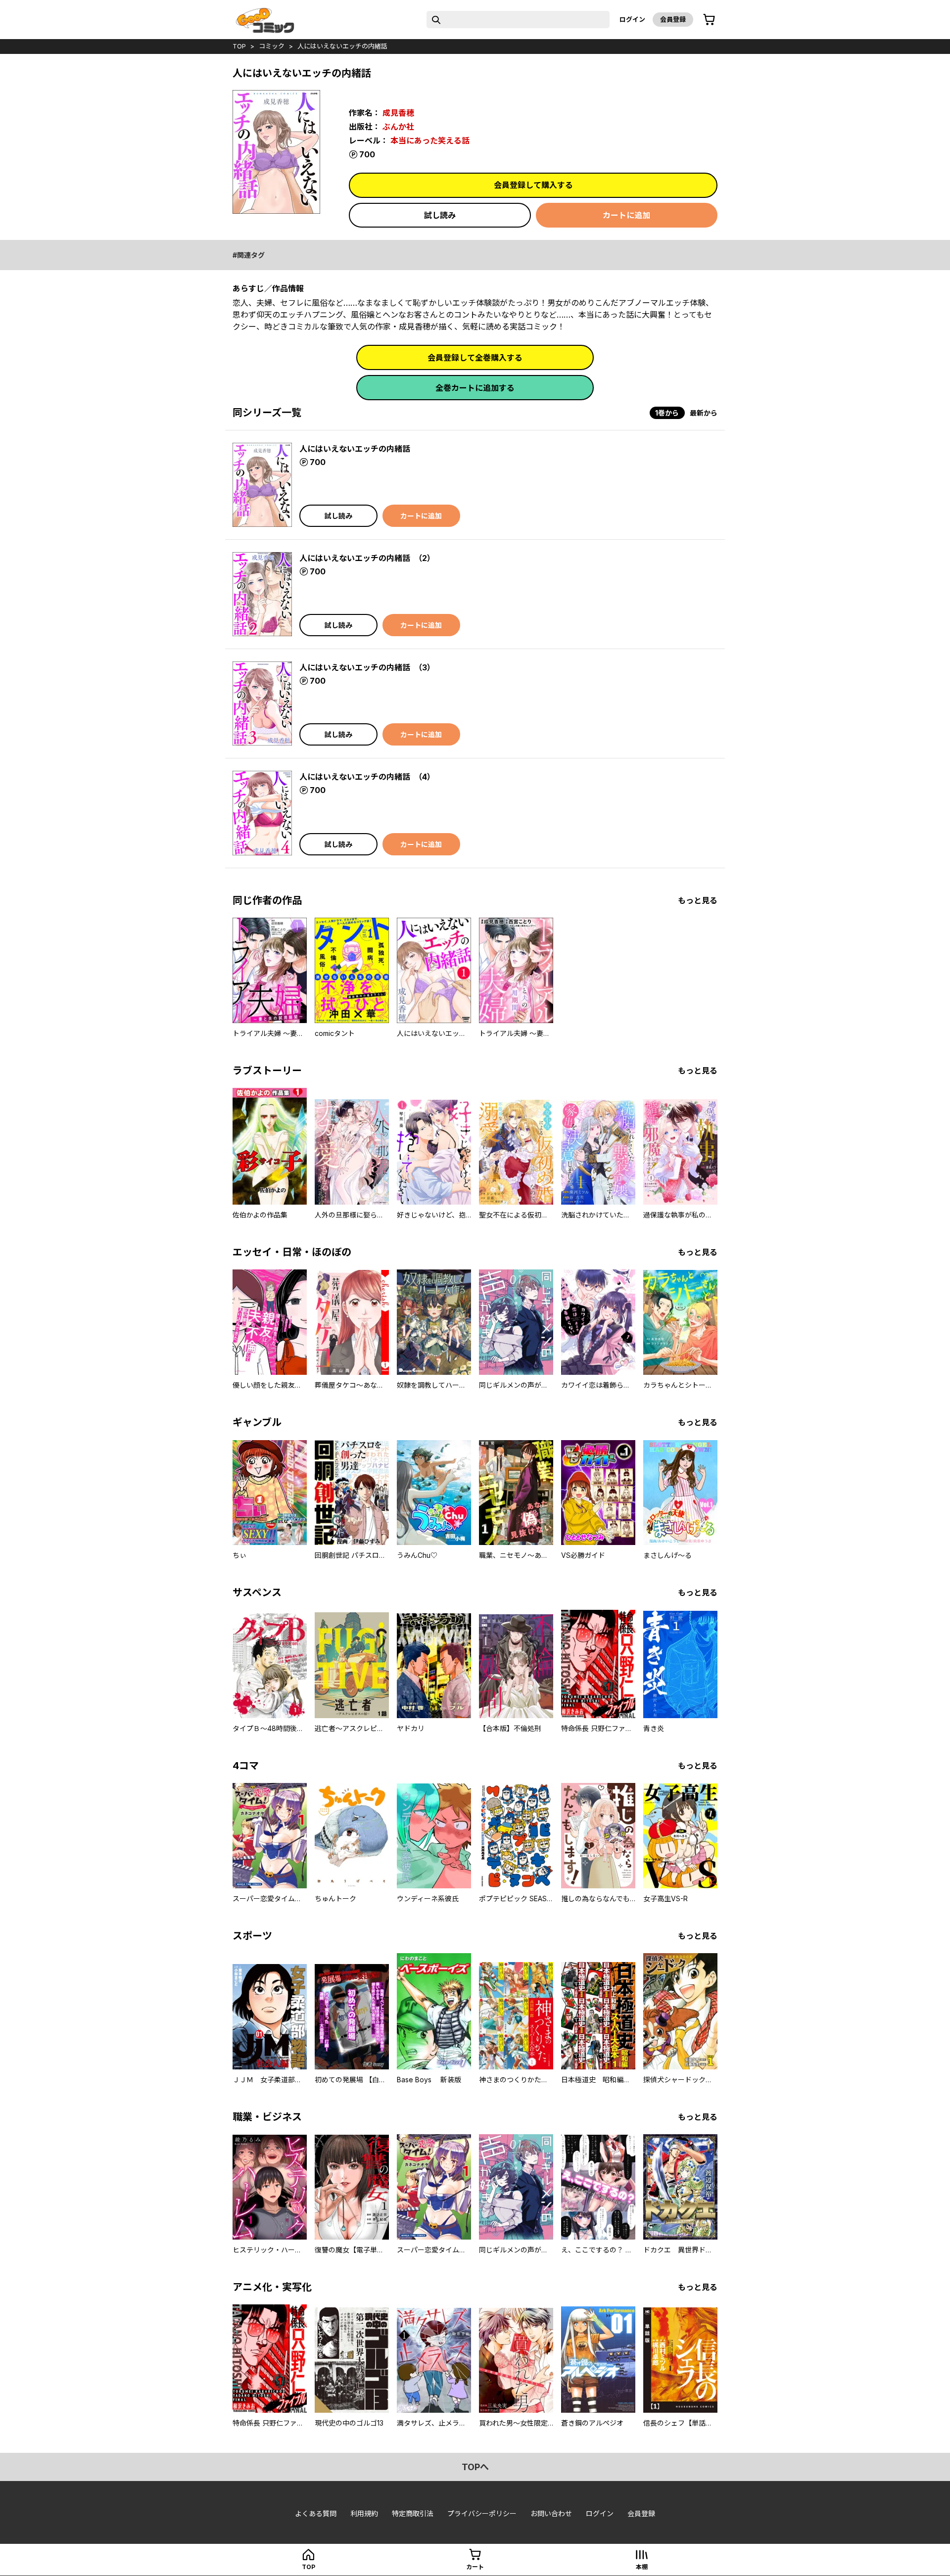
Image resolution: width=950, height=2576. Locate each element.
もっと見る (698, 900)
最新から (704, 413)
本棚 (642, 2567)
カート (475, 2567)
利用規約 (364, 2513)
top (239, 46)
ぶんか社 (398, 127)
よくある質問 (316, 2513)
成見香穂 (398, 113)
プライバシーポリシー (482, 2513)
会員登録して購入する (533, 185)
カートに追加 (626, 215)
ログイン (632, 19)
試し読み (440, 215)
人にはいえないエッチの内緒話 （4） (367, 777)
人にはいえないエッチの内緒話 (342, 46)
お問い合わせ (551, 2513)
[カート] (709, 20)
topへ (475, 2467)
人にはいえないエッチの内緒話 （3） (367, 667)
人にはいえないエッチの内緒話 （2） (367, 558)
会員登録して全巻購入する (475, 358)
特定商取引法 (413, 2513)
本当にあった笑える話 (430, 141)
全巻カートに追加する (475, 388)
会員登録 (673, 19)
